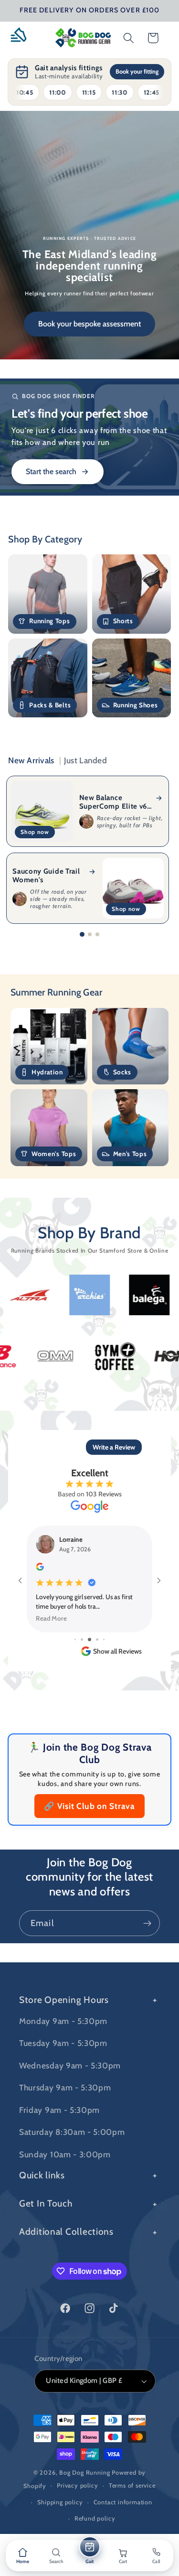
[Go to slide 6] (104, 1640)
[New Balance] (49, 1356)
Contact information (123, 2502)
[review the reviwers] (40, 1568)
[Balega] (96, 1295)
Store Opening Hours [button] (64, 2000)
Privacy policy (77, 2485)
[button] (22, 38)
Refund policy (95, 2518)
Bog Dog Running (84, 2473)
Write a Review (114, 1447)
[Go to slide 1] (82, 934)
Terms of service (132, 2485)
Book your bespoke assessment (89, 324)
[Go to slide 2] (90, 934)
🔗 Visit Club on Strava (89, 1806)
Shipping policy (60, 2502)
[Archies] (37, 1295)
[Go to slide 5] (97, 1640)
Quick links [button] (42, 2175)
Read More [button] (52, 1618)
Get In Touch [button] (46, 2203)
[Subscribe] (147, 1923)
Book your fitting (137, 71)
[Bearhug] (156, 1295)
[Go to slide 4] (89, 1640)
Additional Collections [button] (66, 2231)
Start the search (51, 471)
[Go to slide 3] (97, 934)
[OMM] (109, 1356)
